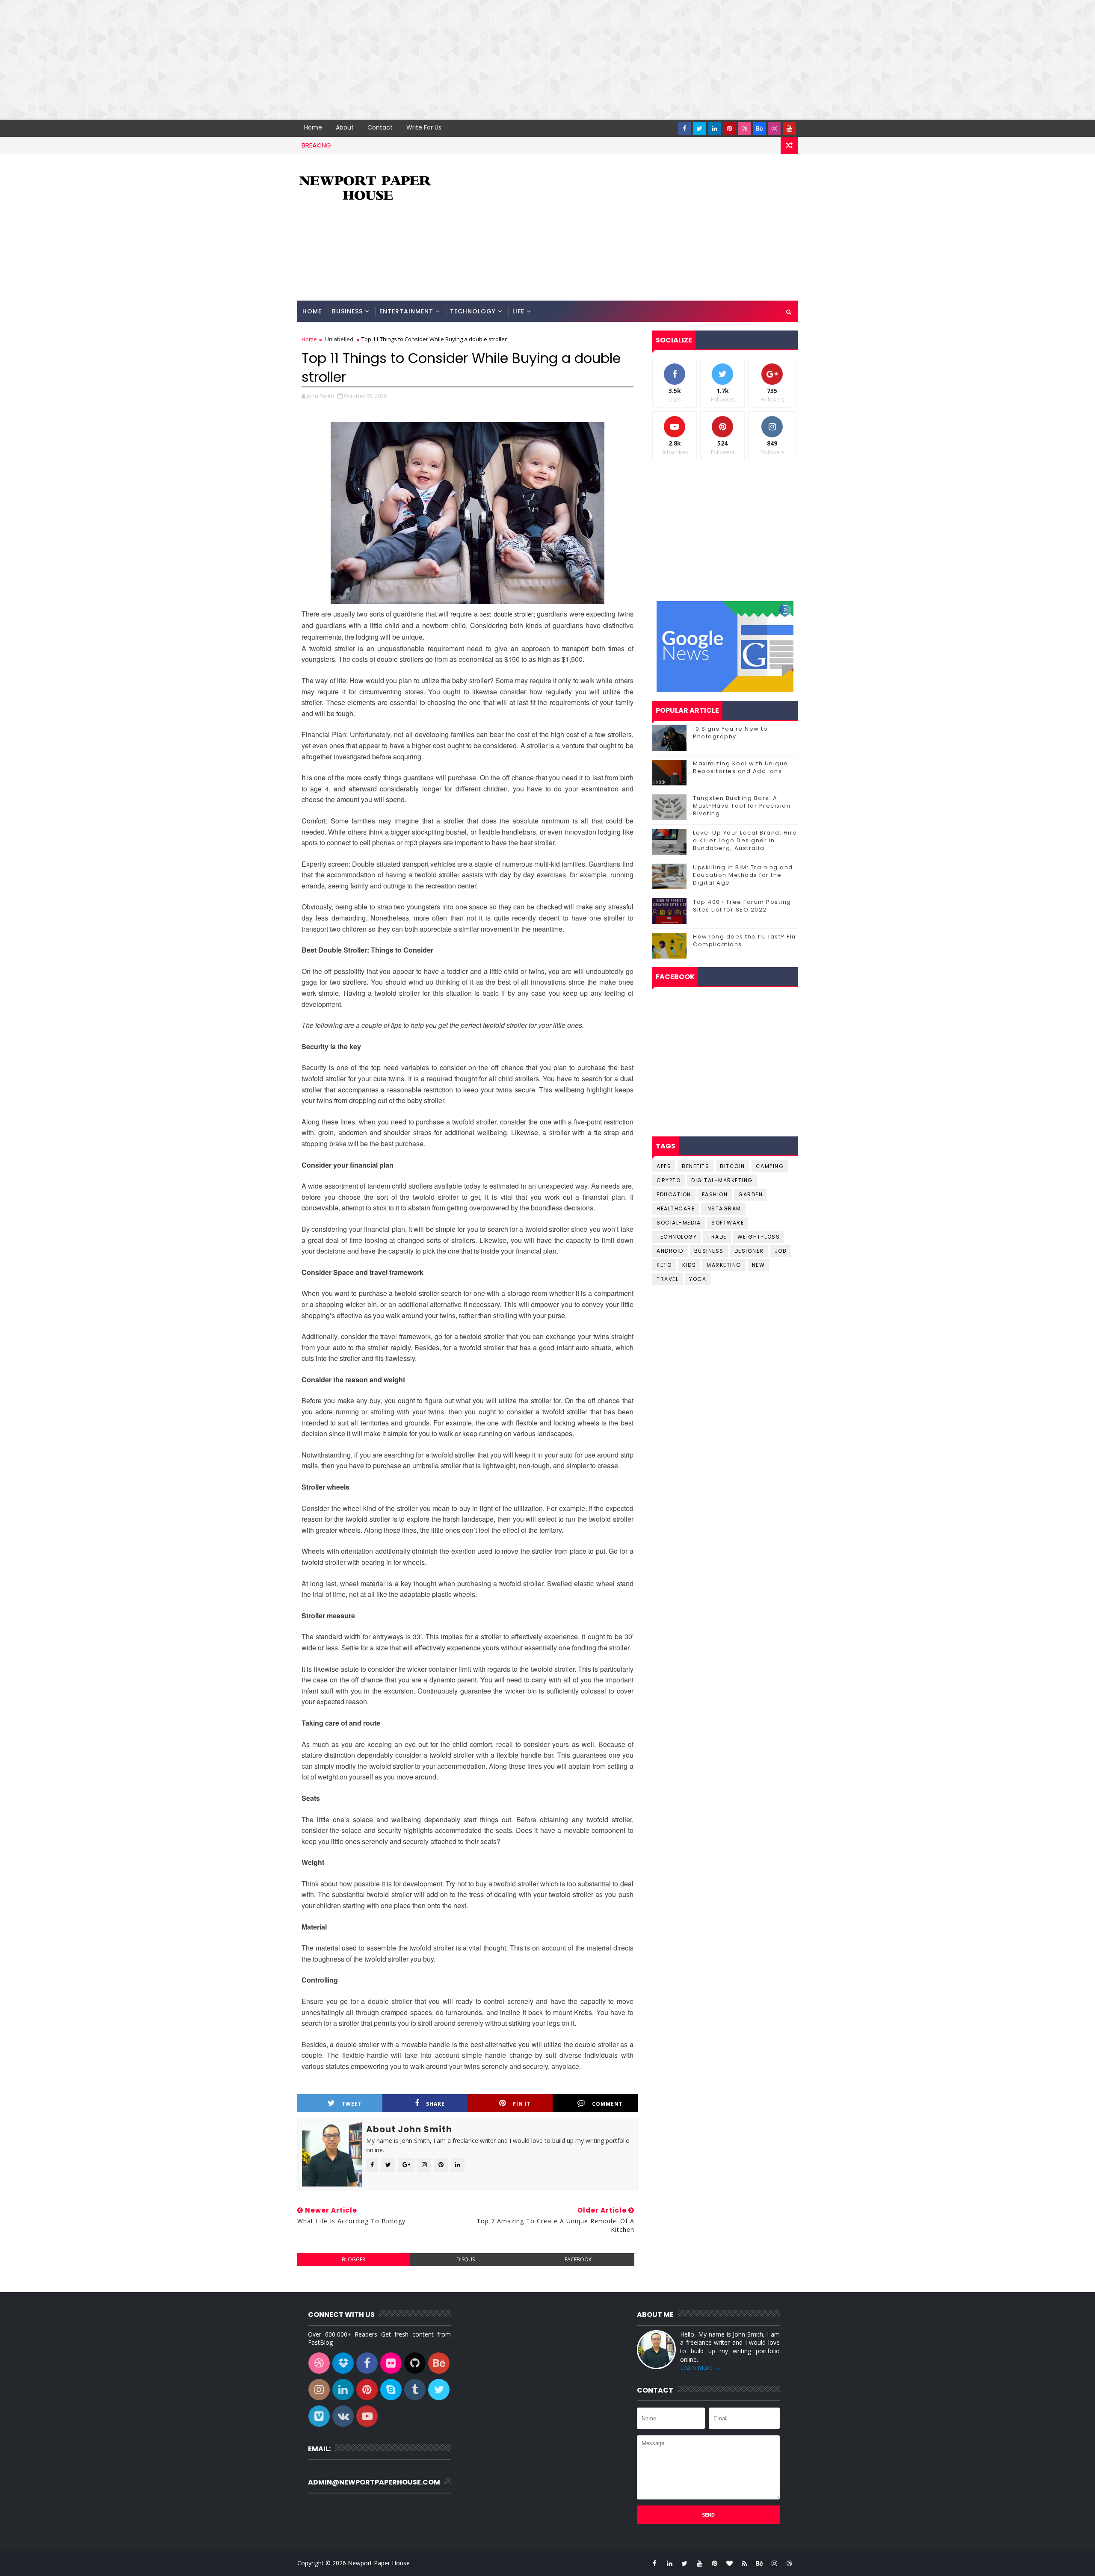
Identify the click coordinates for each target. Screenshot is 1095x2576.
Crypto (669, 1180)
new (759, 1265)
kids (689, 1265)
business (709, 1251)
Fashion (715, 1194)
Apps (664, 1166)
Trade (717, 1237)
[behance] (759, 128)
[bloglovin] (729, 2563)
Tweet (352, 2104)
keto (664, 1265)
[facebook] (684, 128)
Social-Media (679, 1223)
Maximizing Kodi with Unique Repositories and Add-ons (741, 767)
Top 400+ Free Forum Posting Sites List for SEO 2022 (742, 906)
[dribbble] (744, 128)
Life (518, 311)
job (781, 1251)
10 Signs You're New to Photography (730, 733)
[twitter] (699, 128)
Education (674, 1194)
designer (749, 1251)
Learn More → (700, 2368)
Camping (770, 1166)
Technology (473, 311)
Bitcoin (732, 1166)
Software (728, 1223)
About (345, 127)
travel (667, 1279)
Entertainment (406, 311)
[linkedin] (714, 128)
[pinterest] (729, 128)
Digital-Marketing (722, 1180)
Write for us (424, 127)
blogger (354, 2259)
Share (435, 2104)
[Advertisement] (257, 60)
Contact (380, 127)
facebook (578, 2259)
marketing (724, 1265)
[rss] (744, 2563)
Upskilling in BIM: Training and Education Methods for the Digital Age (743, 875)
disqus (466, 2259)
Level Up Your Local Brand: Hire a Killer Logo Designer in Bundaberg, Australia (745, 840)
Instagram (723, 1208)
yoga (698, 1279)
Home (313, 127)
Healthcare (676, 1208)
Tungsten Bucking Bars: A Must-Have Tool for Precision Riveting (742, 806)
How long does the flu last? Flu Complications (744, 940)
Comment (607, 2104)
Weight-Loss (759, 1237)
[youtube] (789, 128)
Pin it (522, 2104)
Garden (750, 1194)
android (670, 1251)
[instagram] (774, 128)
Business (347, 311)
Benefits (695, 1166)
